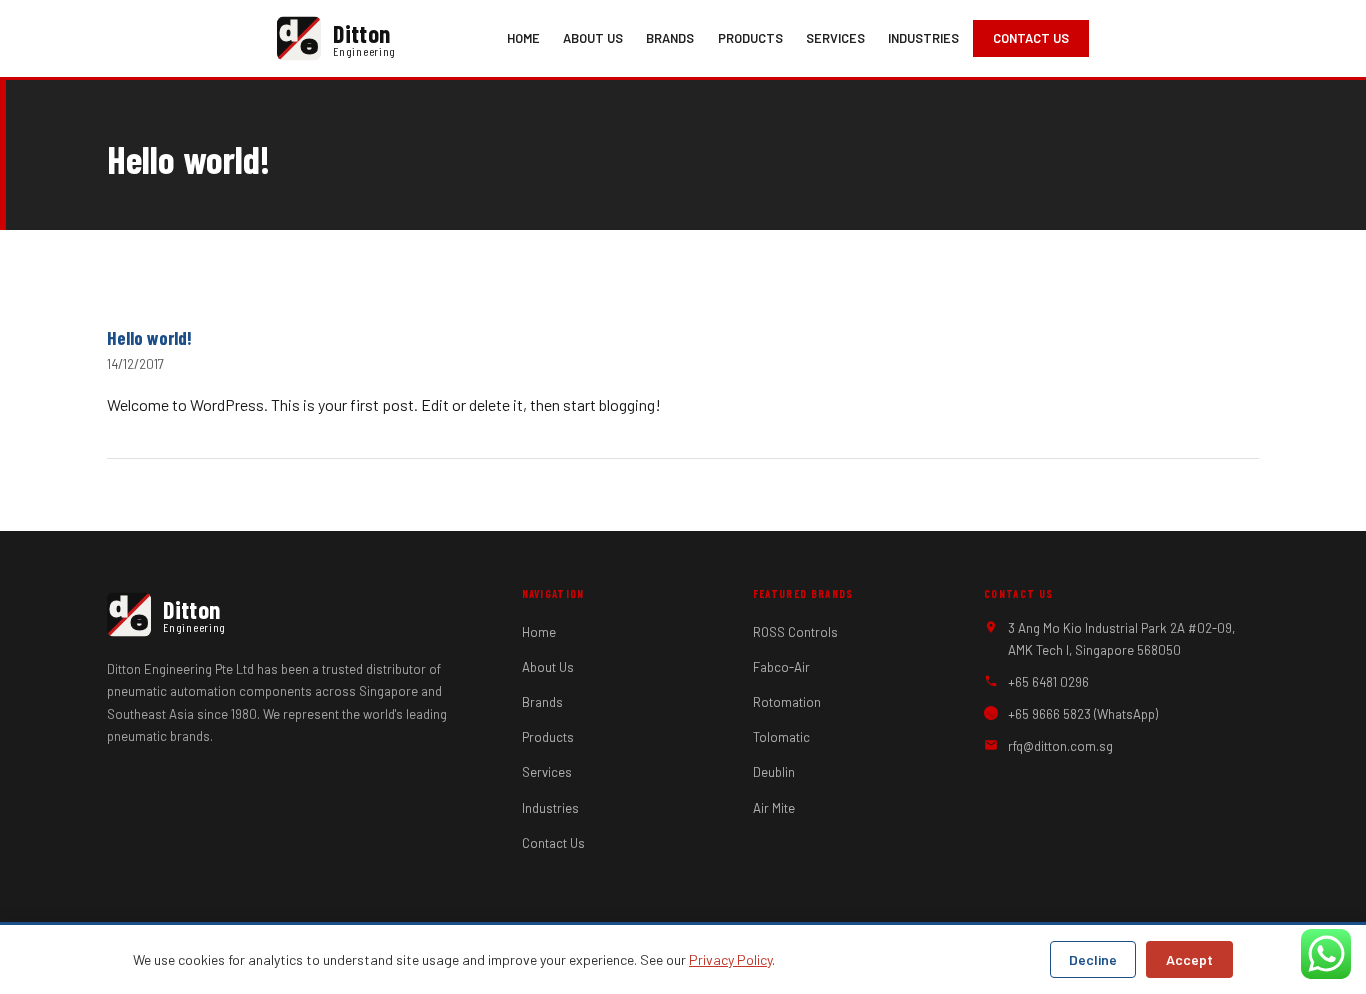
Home (523, 38)
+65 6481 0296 (1048, 682)
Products (750, 38)
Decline (1093, 959)
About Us (593, 38)
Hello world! (149, 337)
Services (835, 38)
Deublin (774, 772)
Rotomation (787, 702)
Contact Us (1031, 38)
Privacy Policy (730, 959)
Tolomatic (781, 737)
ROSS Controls (795, 632)
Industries (923, 38)
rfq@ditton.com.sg (1060, 746)
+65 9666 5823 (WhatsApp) (1083, 714)
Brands (670, 38)
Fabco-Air (781, 667)
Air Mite (774, 808)
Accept (1189, 959)
